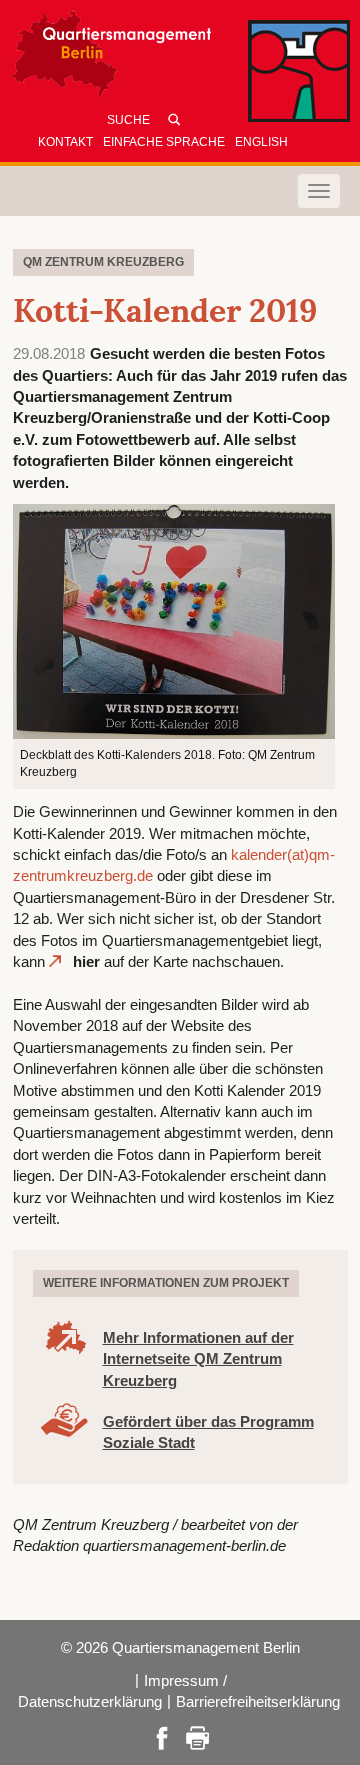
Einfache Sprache (164, 142)
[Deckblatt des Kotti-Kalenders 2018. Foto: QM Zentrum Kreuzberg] (174, 619)
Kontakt (65, 142)
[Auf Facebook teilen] (162, 1736)
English (261, 142)
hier (86, 961)
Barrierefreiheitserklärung (258, 1701)
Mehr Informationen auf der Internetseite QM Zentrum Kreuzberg (198, 1359)
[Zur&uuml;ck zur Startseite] (180, 58)
